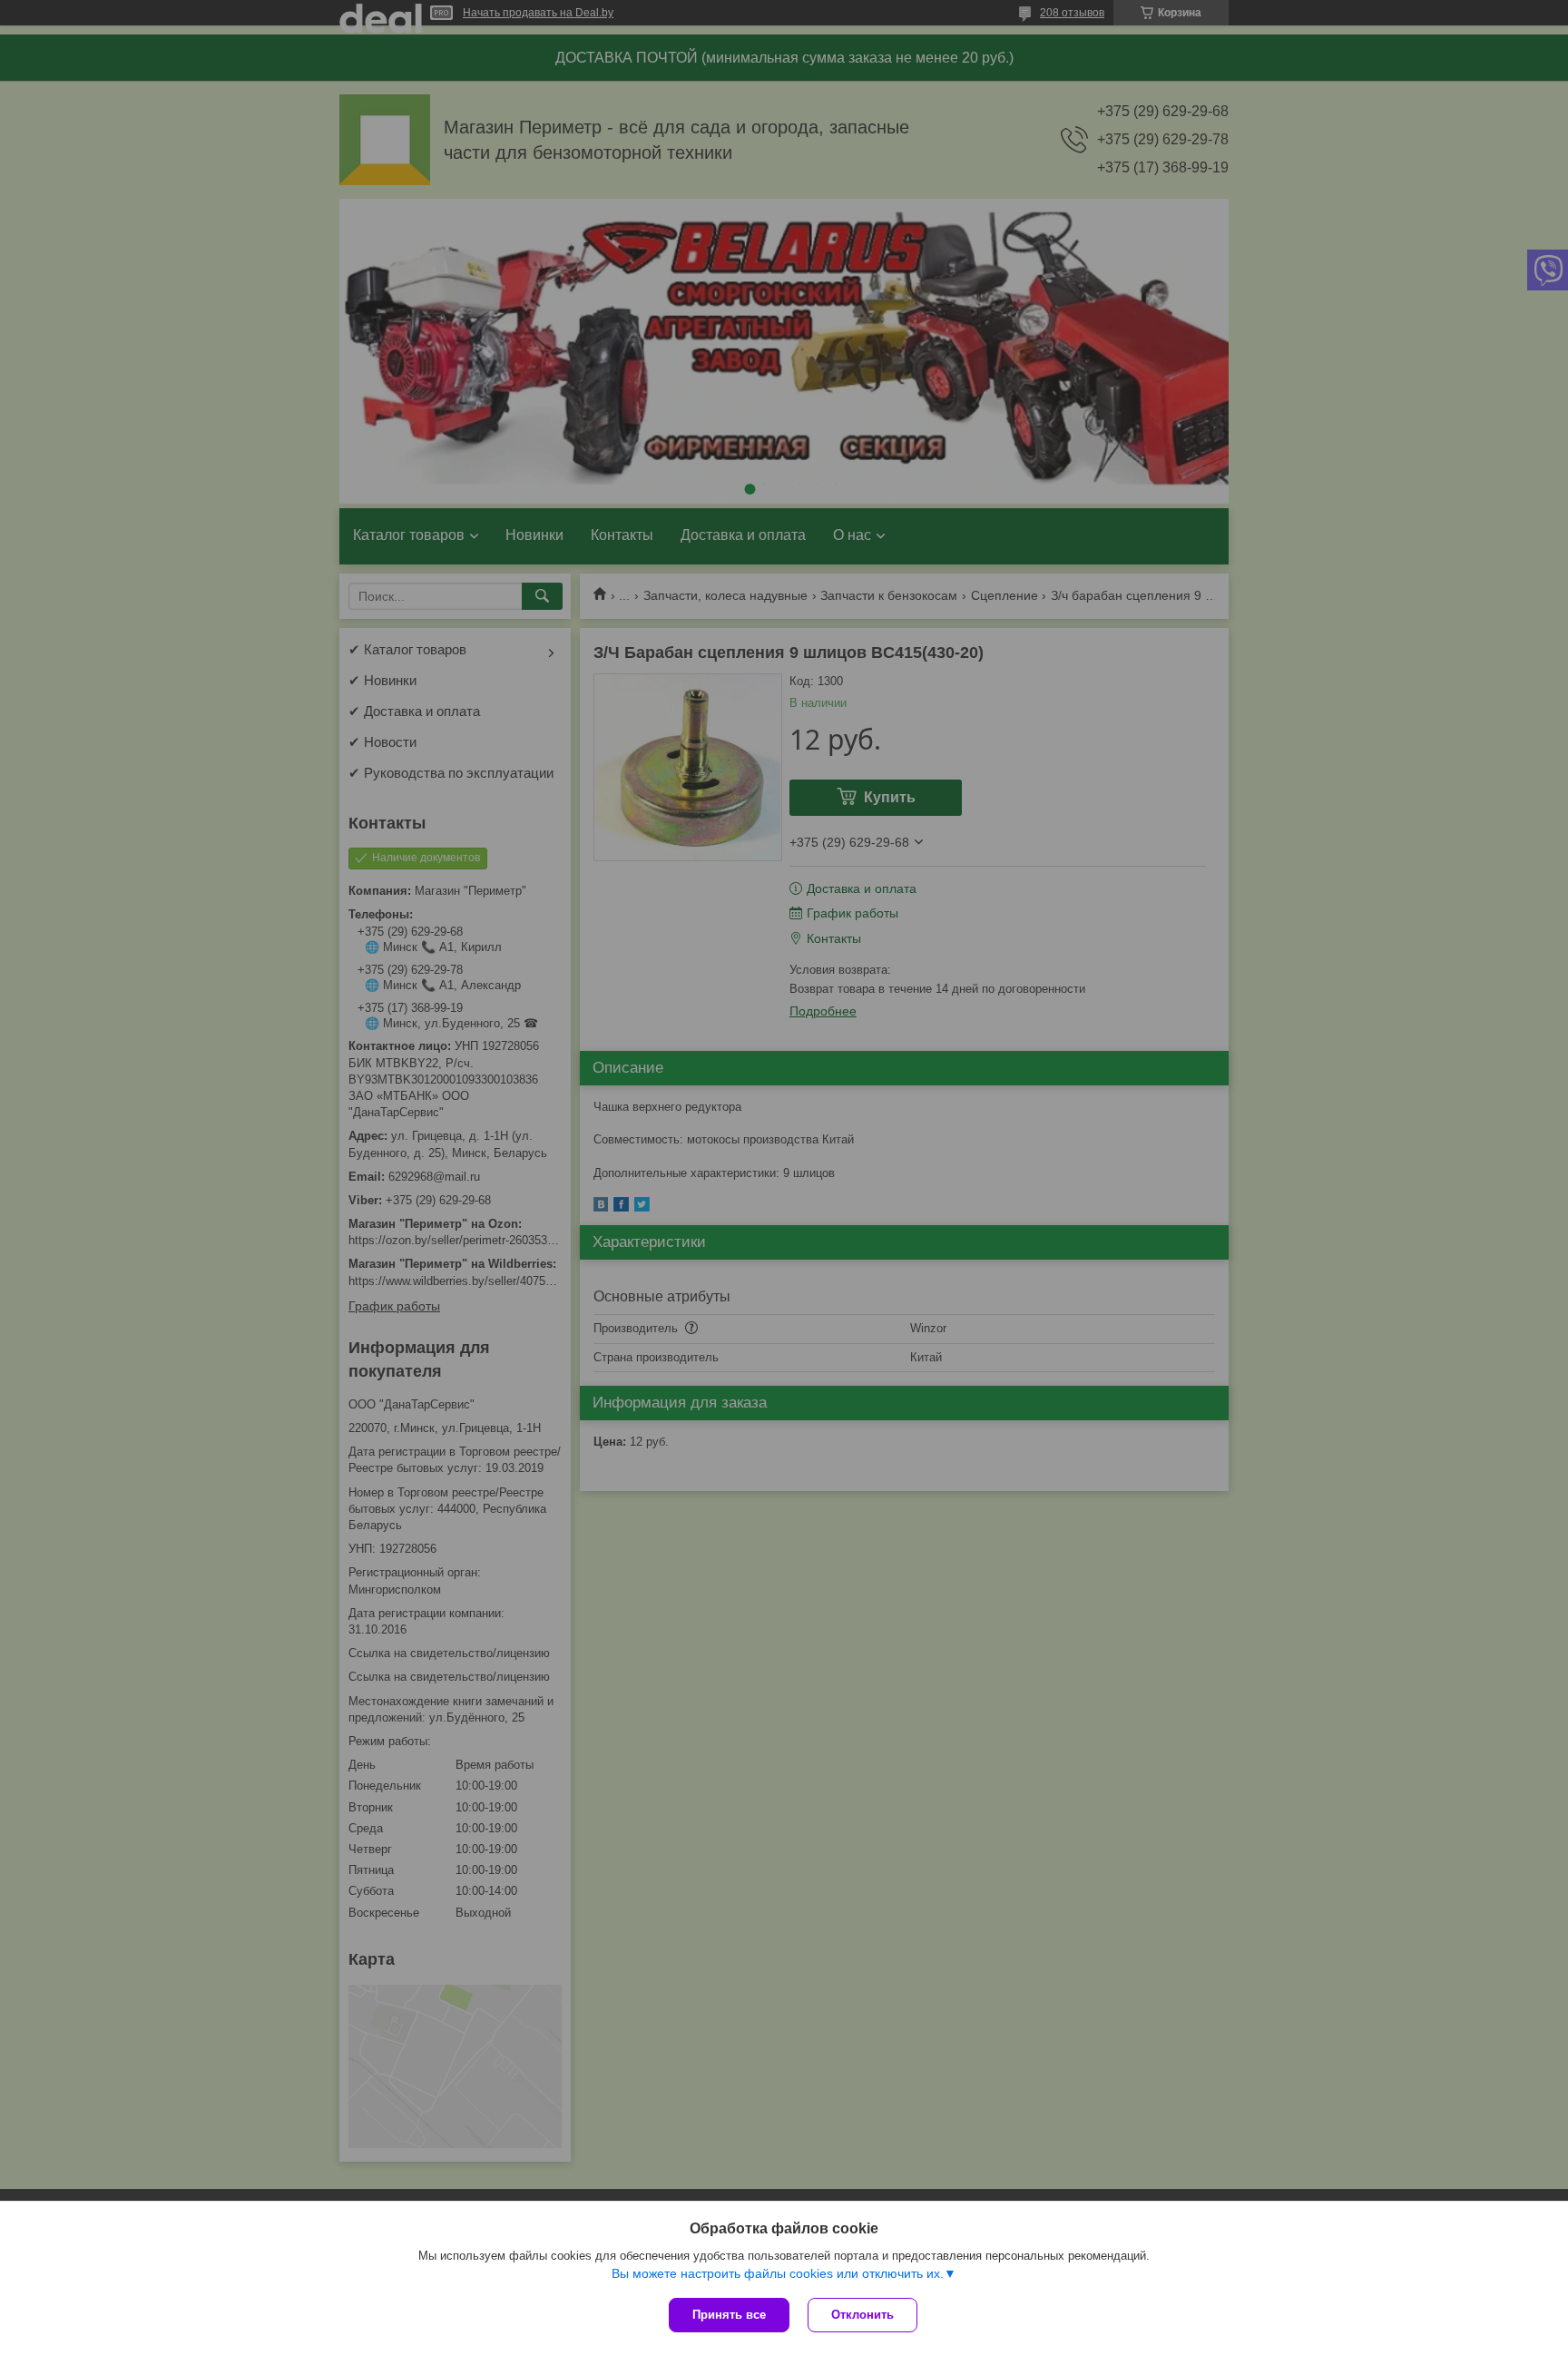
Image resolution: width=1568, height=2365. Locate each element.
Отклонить (862, 2315)
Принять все (729, 2315)
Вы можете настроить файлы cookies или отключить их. (778, 2273)
